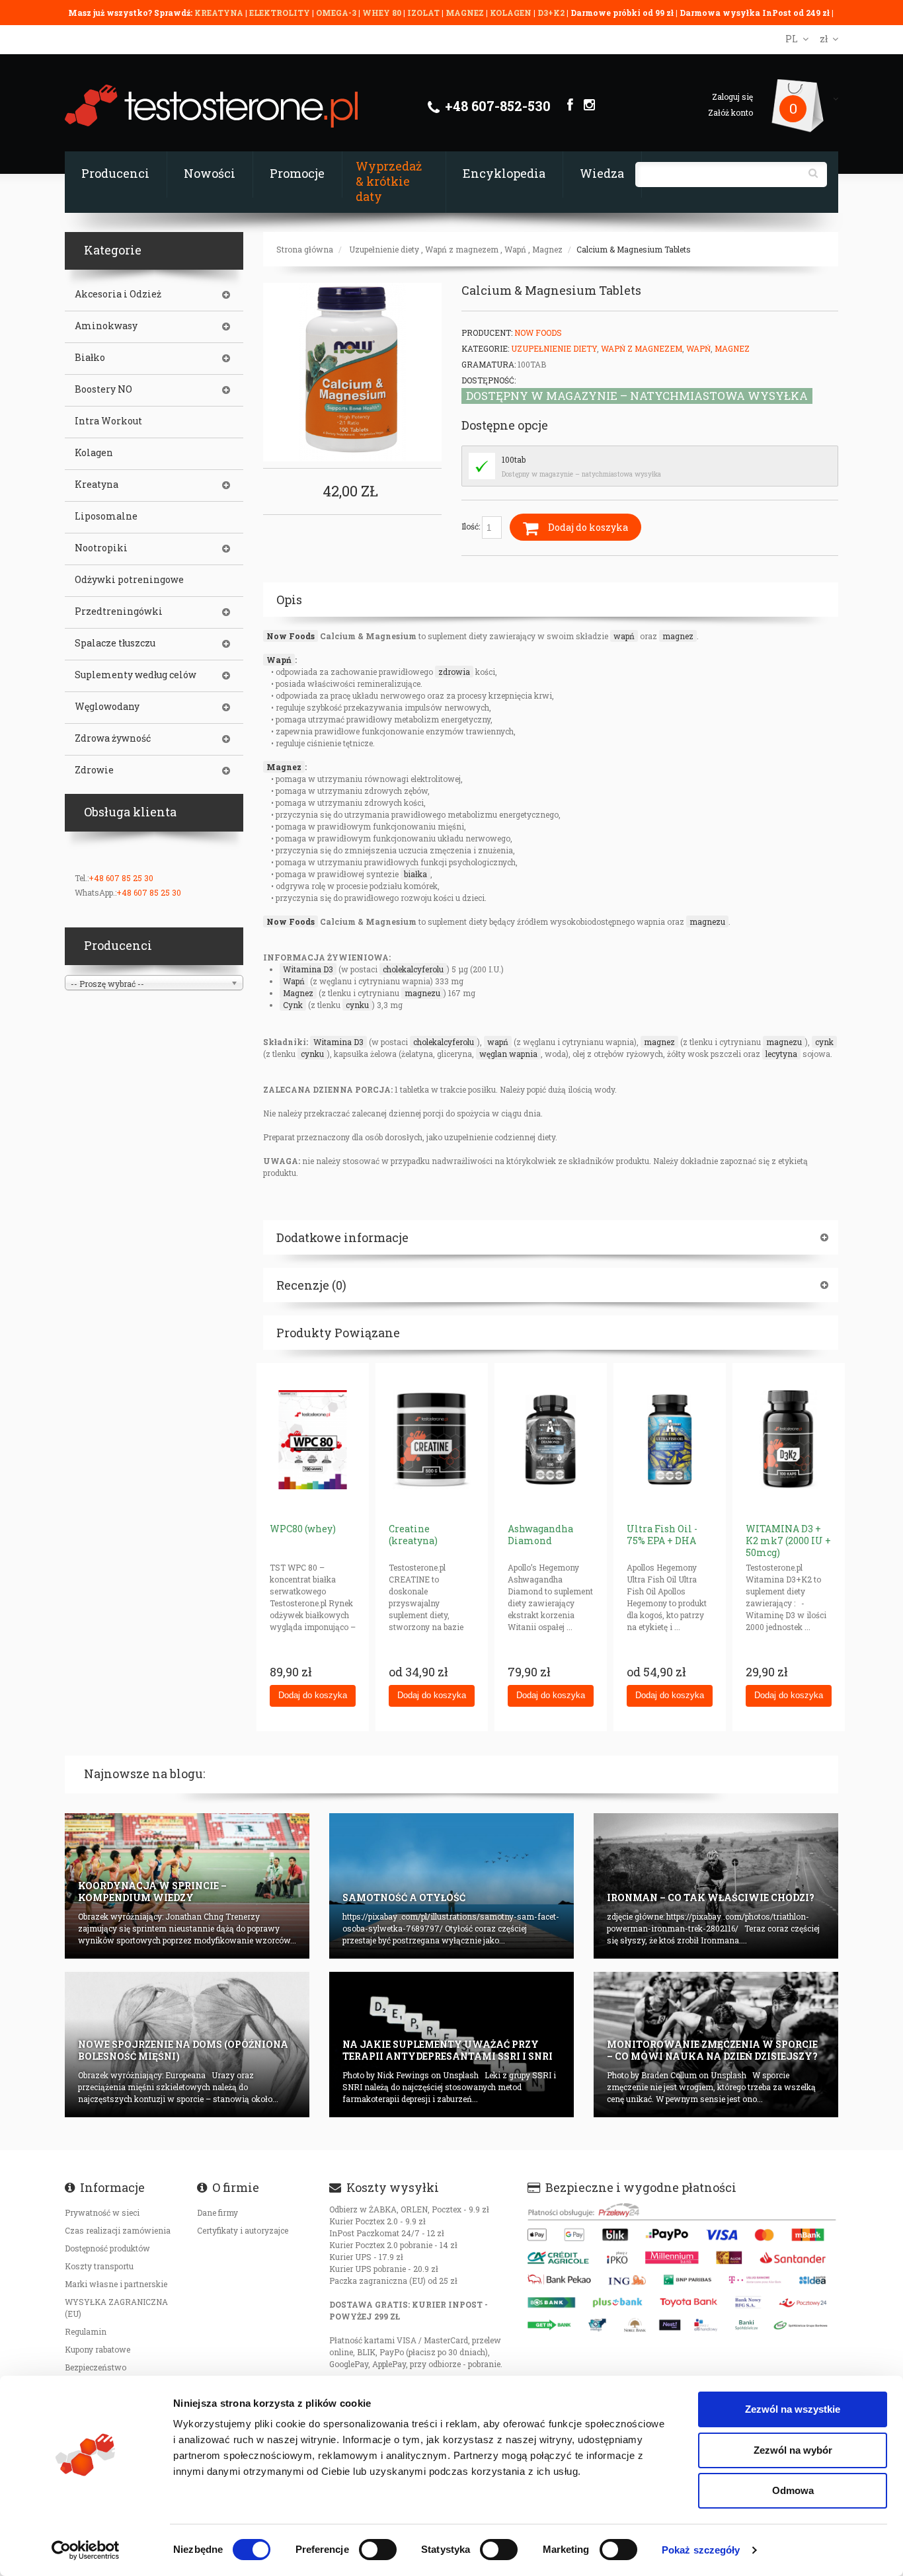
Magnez (547, 249)
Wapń (515, 249)
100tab (514, 459)
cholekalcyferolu (413, 969)
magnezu (707, 921)
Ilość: (472, 526)
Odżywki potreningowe (129, 580)
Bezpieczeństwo (96, 2367)
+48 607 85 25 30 (121, 878)
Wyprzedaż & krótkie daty (389, 181)
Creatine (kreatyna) (413, 1535)
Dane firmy (217, 2212)
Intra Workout (108, 421)
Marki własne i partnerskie (116, 2284)
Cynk (293, 1005)
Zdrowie (94, 770)
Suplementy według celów (136, 675)
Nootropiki (101, 548)
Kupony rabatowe (98, 2349)
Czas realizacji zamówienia (118, 2230)
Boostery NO (103, 389)
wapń (624, 636)
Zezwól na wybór (793, 2450)
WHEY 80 (382, 13)
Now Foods (538, 332)
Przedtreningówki (119, 611)
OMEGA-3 (337, 13)
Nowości (210, 173)
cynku (357, 1005)
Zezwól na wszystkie (793, 2409)
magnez (678, 636)
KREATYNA (220, 13)
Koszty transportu (99, 2266)
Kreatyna (97, 485)
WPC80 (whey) (303, 1529)
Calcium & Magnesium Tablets (634, 249)
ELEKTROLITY (280, 13)
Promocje (297, 173)
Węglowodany (107, 707)
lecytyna (781, 1054)
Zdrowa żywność (113, 738)
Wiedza (602, 173)
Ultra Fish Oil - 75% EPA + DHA (662, 1535)
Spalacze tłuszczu (115, 643)
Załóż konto (730, 112)
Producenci (115, 173)
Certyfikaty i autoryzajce (243, 2230)
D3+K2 (551, 13)
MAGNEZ (466, 13)
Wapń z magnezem (462, 249)
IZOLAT (424, 13)
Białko (90, 358)
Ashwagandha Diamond (540, 1535)
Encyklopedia (504, 173)
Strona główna (305, 249)
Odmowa (793, 2490)
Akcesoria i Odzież (118, 294)
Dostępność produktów (107, 2248)
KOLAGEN (512, 13)
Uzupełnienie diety (384, 249)
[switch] (378, 2550)
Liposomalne (106, 516)
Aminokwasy (106, 326)
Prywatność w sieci (102, 2212)
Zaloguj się (732, 97)
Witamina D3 (308, 969)
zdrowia (454, 672)
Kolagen (94, 453)
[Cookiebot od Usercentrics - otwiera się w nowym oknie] (86, 2550)
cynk (824, 1042)
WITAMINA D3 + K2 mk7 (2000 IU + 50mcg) (788, 1541)
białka (415, 874)
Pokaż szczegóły (701, 2550)
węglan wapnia (508, 1054)
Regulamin (86, 2331)
